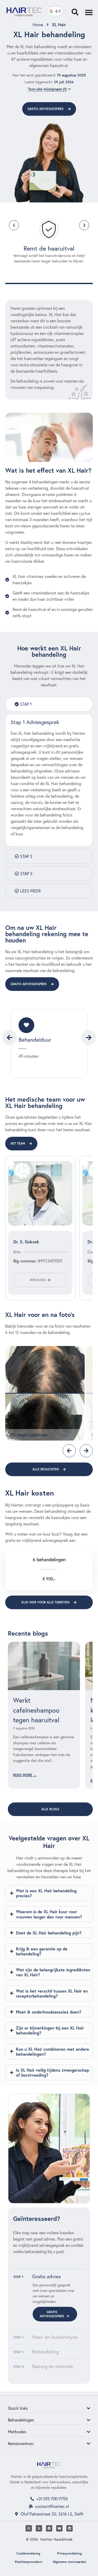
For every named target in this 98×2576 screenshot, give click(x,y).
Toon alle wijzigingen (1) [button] (47, 89)
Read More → (25, 1775)
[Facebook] (49, 2528)
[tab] (49, 704)
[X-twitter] (39, 2528)
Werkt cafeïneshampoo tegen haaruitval (36, 1710)
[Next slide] (89, 1038)
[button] (14, 225)
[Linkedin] (70, 2528)
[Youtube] (59, 2528)
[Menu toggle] (89, 12)
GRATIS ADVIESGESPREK (52, 2314)
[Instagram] (29, 2528)
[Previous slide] (9, 1038)
